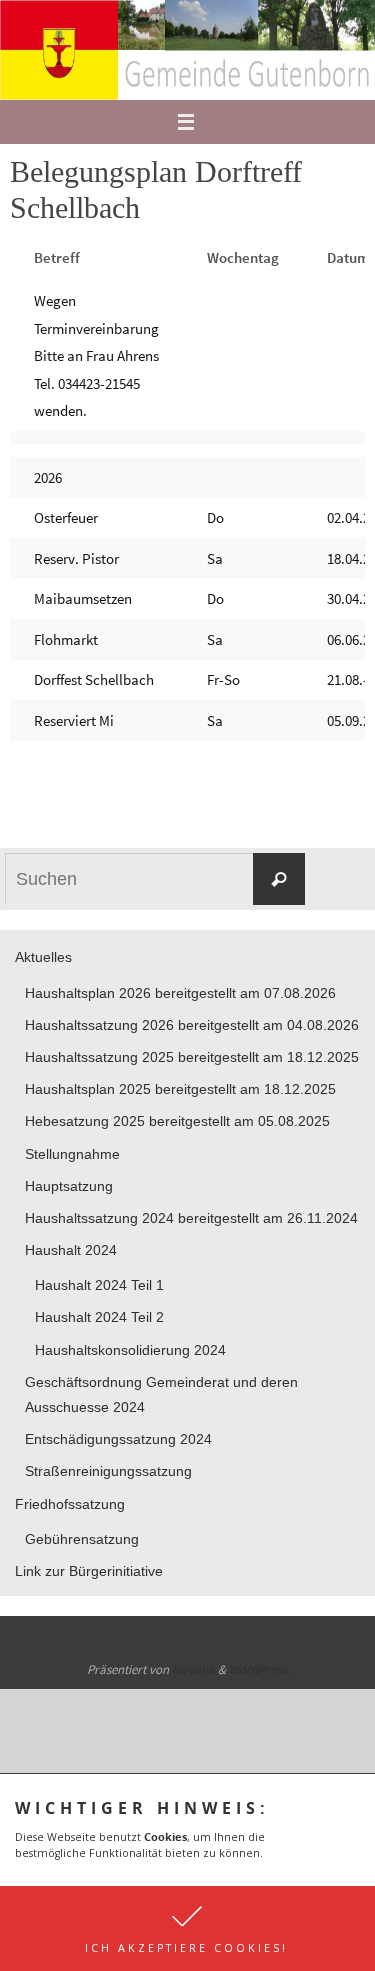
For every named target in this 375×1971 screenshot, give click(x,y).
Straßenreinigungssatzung (108, 1471)
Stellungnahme (72, 1154)
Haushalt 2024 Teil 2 (99, 1317)
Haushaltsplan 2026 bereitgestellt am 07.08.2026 (180, 993)
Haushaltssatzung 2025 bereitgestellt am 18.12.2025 (192, 1057)
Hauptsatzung (69, 1186)
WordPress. (259, 1669)
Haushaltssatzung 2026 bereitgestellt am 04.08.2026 (192, 1025)
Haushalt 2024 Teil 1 (99, 1285)
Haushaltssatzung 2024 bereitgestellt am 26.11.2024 (191, 1218)
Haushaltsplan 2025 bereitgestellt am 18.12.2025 (180, 1089)
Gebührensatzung (82, 1539)
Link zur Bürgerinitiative (89, 1571)
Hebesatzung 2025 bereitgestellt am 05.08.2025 (177, 1121)
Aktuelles (43, 957)
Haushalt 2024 (71, 1250)
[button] (187, 1928)
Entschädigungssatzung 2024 (118, 1439)
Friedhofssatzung (70, 1504)
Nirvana (193, 1669)
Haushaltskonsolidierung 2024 (130, 1350)
